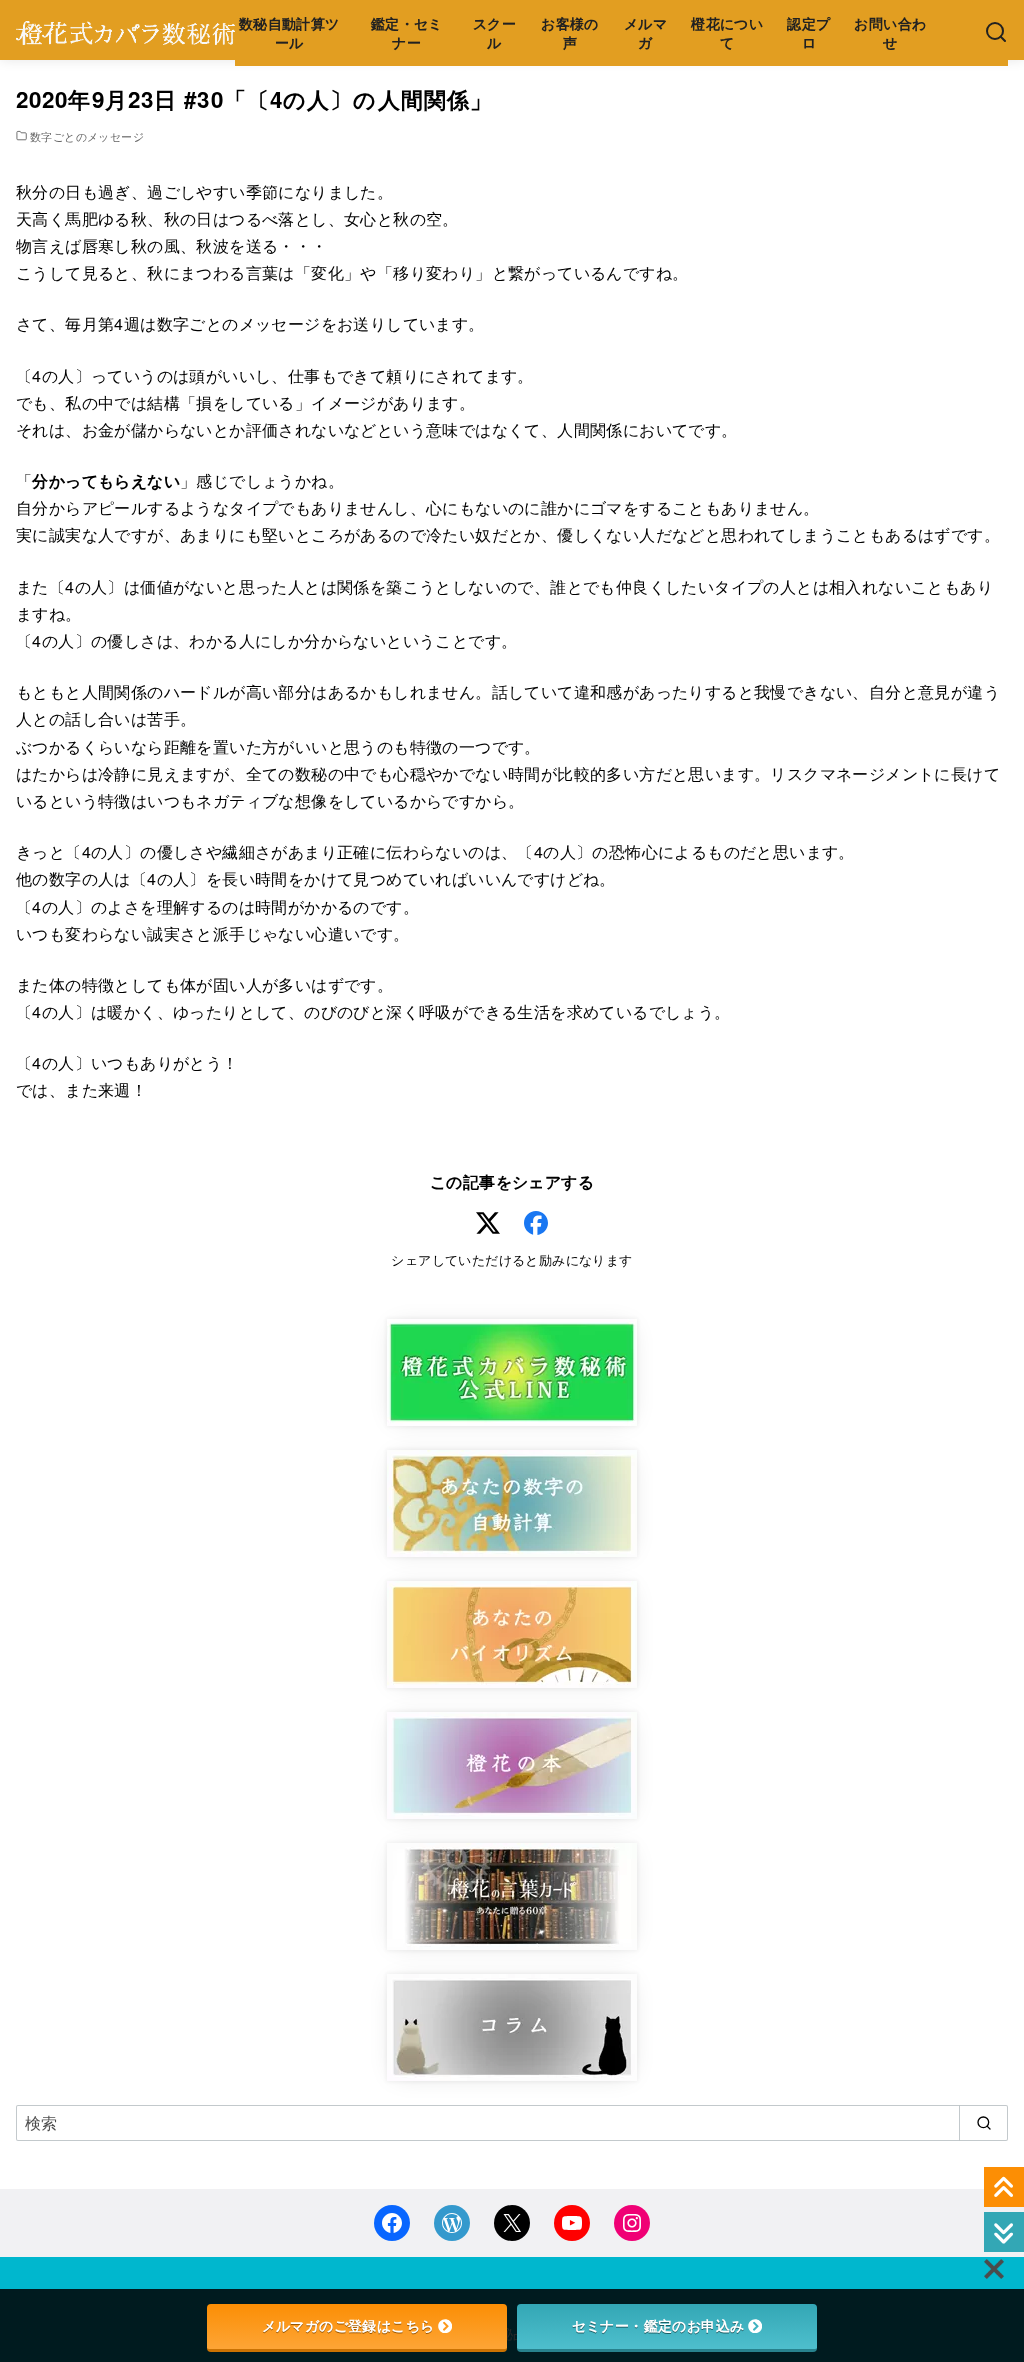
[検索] (996, 33)
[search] (983, 2123)
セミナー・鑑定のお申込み (658, 2326)
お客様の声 (570, 32)
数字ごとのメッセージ (87, 136)
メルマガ (645, 32)
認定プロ (808, 32)
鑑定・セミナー (407, 32)
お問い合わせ (890, 32)
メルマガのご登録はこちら (348, 2326)
